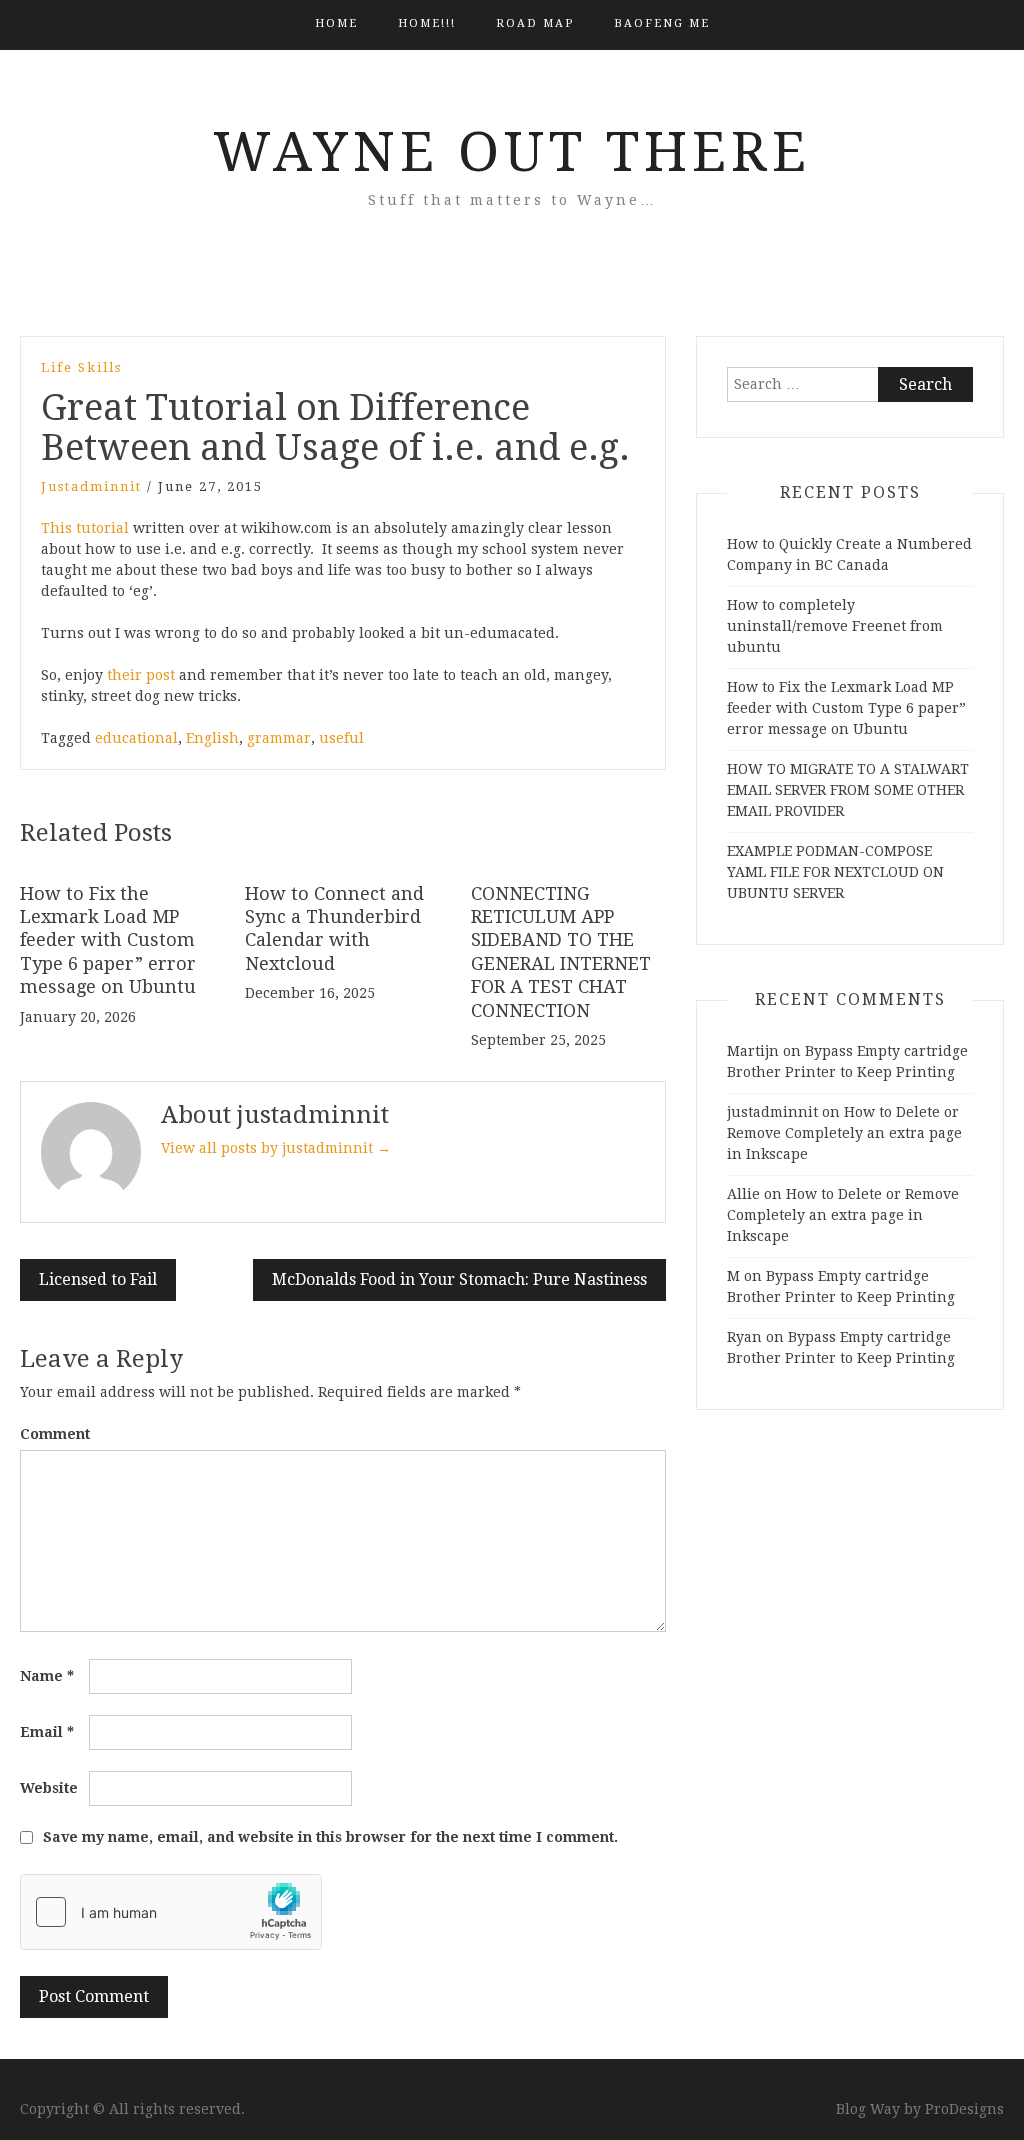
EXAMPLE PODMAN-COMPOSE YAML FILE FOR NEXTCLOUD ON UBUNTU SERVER (835, 872)
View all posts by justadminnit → (276, 1148)
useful (341, 738)
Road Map (535, 23)
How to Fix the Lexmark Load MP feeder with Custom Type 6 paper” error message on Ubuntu (108, 940)
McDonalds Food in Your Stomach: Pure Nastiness (459, 1279)
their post (141, 675)
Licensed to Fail (98, 1279)
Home (336, 23)
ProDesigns (964, 2109)
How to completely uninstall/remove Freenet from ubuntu (835, 626)
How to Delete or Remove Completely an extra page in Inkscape (844, 1133)
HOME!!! (427, 23)
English (212, 738)
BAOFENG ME (662, 23)
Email (47, 1732)
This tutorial (85, 528)
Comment (55, 1434)
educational (136, 738)
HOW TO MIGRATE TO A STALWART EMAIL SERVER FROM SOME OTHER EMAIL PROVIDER (848, 790)
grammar (279, 738)
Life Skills (81, 367)
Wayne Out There (512, 152)
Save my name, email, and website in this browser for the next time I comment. (330, 1837)
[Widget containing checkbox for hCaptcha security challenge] (171, 1912)
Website (49, 1788)
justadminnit (91, 486)
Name (47, 1676)
